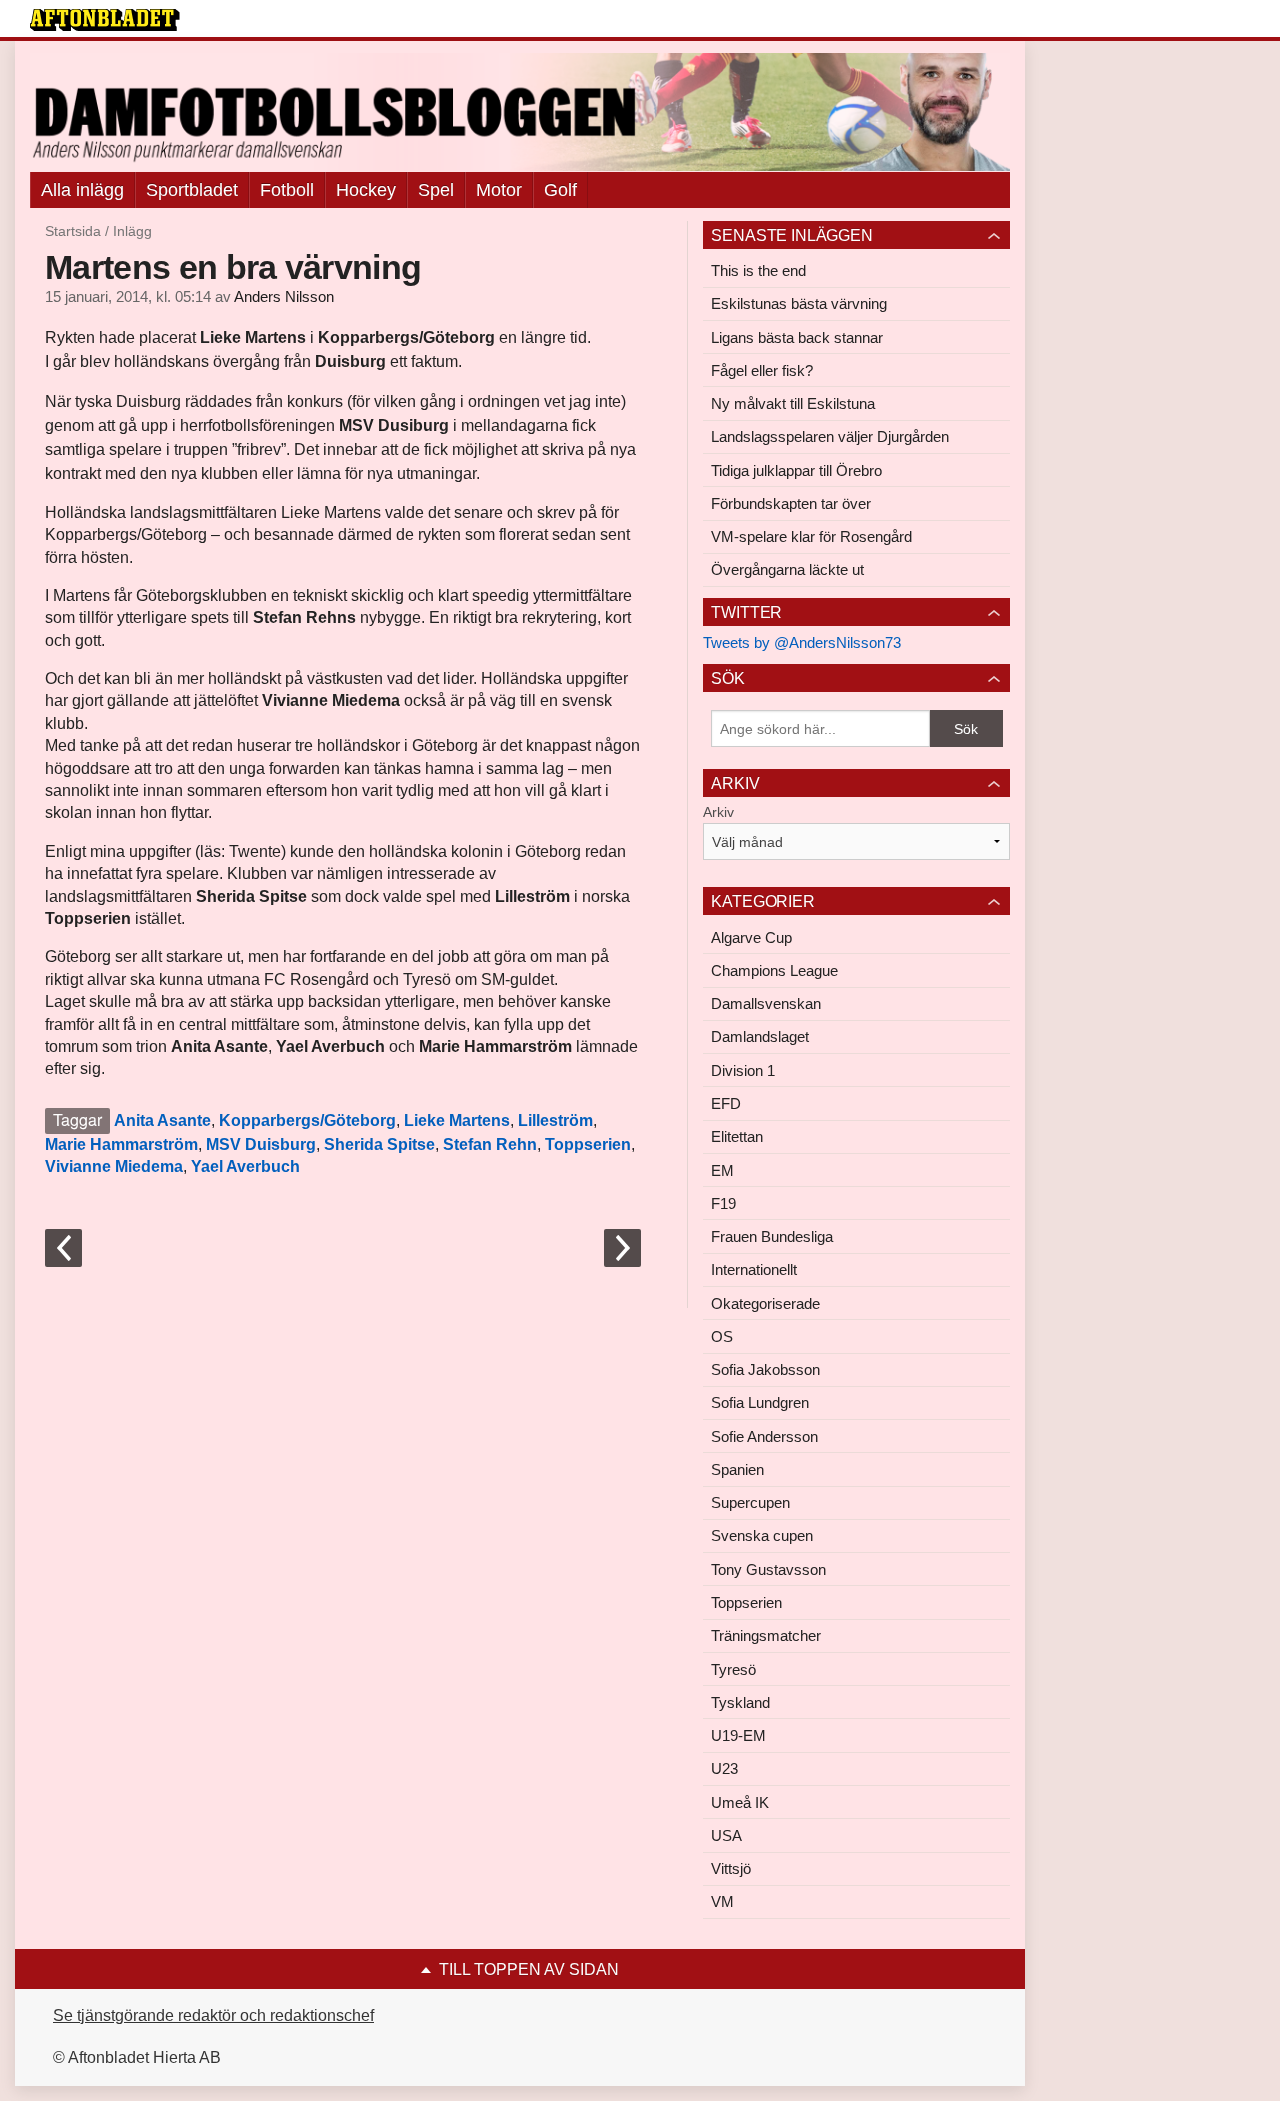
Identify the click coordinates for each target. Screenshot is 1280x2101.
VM (722, 1901)
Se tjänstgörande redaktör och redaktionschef (213, 2015)
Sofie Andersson (764, 1436)
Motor (499, 190)
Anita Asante (162, 1120)
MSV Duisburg (261, 1144)
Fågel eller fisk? (762, 370)
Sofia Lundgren (760, 1402)
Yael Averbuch (245, 1166)
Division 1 (743, 1070)
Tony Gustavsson (768, 1569)
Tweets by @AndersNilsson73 (802, 642)
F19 (723, 1203)
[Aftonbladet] (105, 20)
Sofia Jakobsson (765, 1369)
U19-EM (738, 1735)
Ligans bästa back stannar (797, 337)
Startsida (73, 231)
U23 (724, 1768)
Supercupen (750, 1502)
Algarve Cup (751, 937)
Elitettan (737, 1136)
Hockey (366, 190)
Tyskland (740, 1702)
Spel (436, 190)
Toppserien (588, 1144)
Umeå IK (740, 1802)
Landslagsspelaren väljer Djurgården (830, 436)
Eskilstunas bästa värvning (799, 303)
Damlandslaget (760, 1036)
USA (726, 1835)
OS (722, 1336)
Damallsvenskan (766, 1003)
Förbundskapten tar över (791, 503)
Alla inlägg (82, 190)
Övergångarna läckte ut (787, 569)
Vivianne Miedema (114, 1166)
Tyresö (733, 1669)
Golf (560, 190)
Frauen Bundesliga (772, 1236)
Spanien (737, 1469)
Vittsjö (731, 1868)
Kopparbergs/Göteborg (307, 1120)
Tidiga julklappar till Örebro (796, 470)
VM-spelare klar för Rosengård (811, 536)
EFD (726, 1103)
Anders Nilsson (284, 297)
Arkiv (718, 812)
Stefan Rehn (490, 1144)
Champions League (774, 970)
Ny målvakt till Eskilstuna (793, 403)
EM (722, 1170)
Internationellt (754, 1269)
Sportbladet (192, 190)
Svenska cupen (762, 1535)
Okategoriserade (765, 1303)
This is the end (758, 270)
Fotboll (287, 190)
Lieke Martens (457, 1120)
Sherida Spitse (379, 1144)
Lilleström (555, 1120)
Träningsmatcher (766, 1635)
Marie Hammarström (121, 1144)
